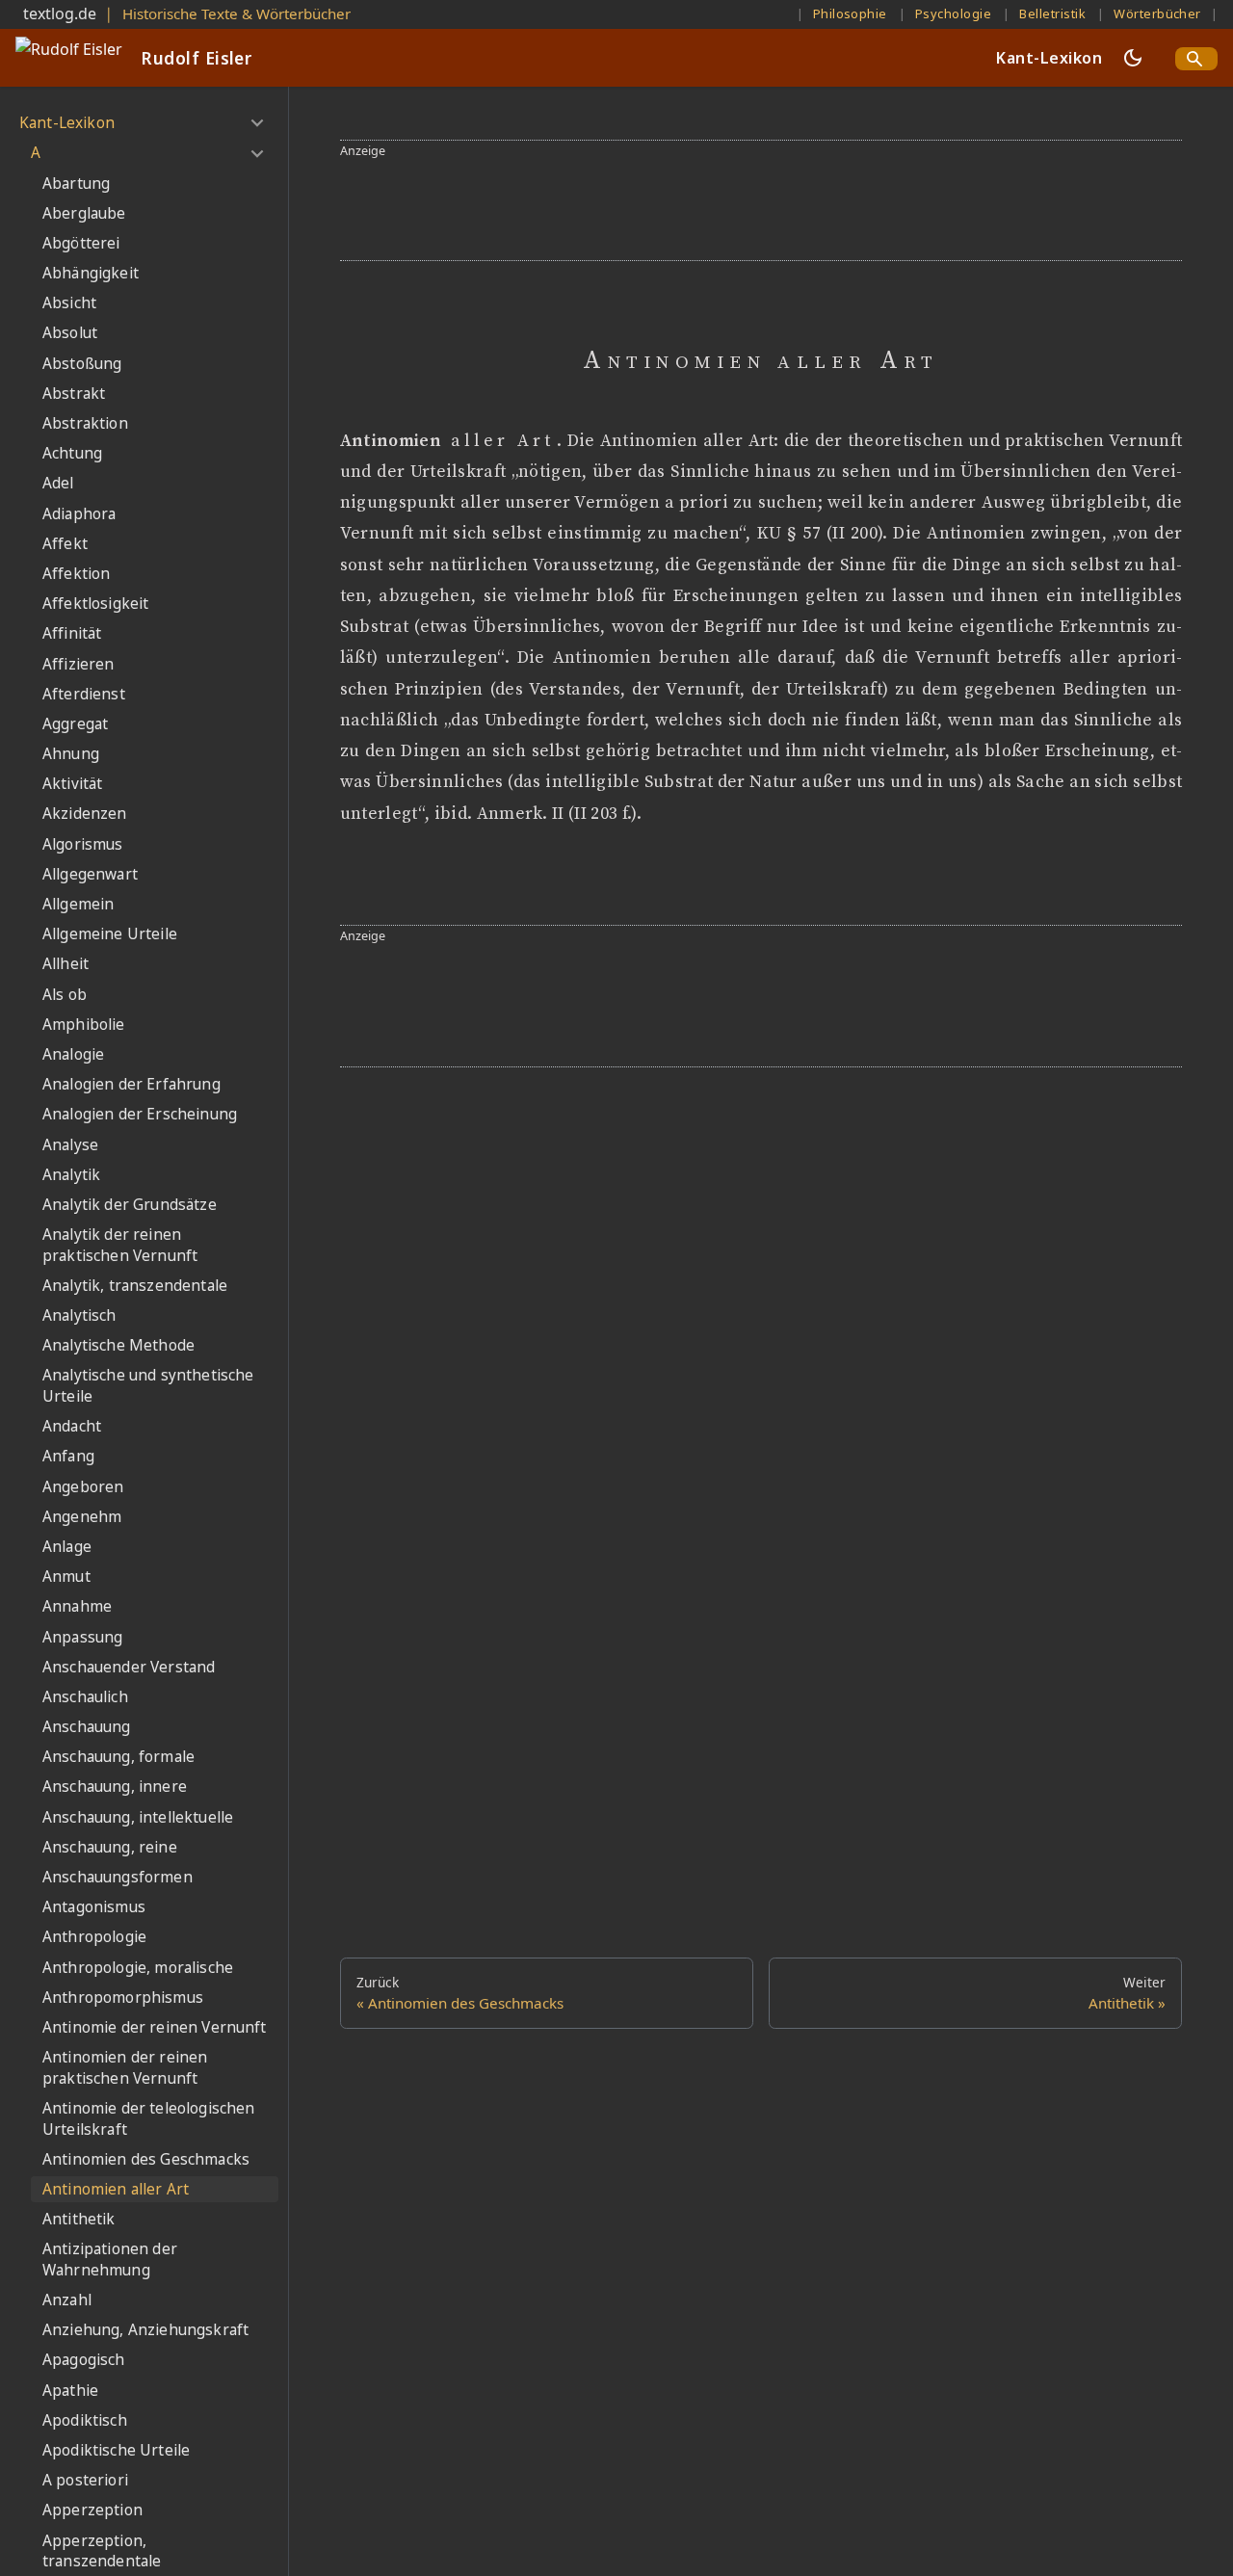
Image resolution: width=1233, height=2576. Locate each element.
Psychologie (953, 13)
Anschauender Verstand (129, 1667)
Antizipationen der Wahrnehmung (110, 2260)
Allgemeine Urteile (110, 934)
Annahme (77, 1606)
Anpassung (82, 1637)
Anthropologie (94, 1937)
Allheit (66, 964)
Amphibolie (84, 1025)
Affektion (76, 574)
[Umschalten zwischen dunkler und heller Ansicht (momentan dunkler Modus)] (1133, 58)
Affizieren (79, 664)
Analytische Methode (118, 1345)
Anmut (66, 1577)
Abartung (76, 184)
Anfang (68, 1456)
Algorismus (83, 844)
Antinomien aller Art (116, 2189)
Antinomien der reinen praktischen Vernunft (125, 2068)
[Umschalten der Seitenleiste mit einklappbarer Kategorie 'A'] (257, 153)
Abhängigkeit (91, 273)
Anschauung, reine (110, 1847)
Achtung (72, 453)
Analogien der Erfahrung (131, 1084)
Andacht (72, 1426)
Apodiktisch (85, 2420)
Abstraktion (85, 423)
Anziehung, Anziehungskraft (145, 2330)
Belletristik (1052, 13)
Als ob (65, 995)
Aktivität (72, 784)
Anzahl (67, 2300)
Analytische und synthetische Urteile (148, 1386)
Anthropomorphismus (123, 1998)
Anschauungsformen (118, 1877)
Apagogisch (84, 2360)
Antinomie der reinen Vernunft (155, 2027)
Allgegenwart (90, 874)
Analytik (71, 1175)
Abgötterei (81, 243)
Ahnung (71, 754)
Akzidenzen (85, 814)
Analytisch (79, 1315)
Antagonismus (94, 1907)
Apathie (70, 2391)
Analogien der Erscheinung (140, 1114)
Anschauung (87, 1727)
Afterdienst (84, 694)
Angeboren (83, 1487)
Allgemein (78, 904)
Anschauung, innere (115, 1787)
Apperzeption (92, 2510)
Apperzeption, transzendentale (102, 2551)
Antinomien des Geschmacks (146, 2159)
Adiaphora (79, 514)
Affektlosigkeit (95, 604)
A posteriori (85, 2480)
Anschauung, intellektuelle (138, 1817)
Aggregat (75, 724)
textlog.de (60, 13)
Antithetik (79, 2219)
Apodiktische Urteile (116, 2450)
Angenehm (82, 1517)
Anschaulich (85, 1697)
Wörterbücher (1157, 13)
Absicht (69, 303)
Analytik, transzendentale (135, 1286)
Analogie (73, 1054)
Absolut (70, 333)
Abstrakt (74, 394)
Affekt (65, 544)
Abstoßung (82, 364)
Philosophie (850, 13)
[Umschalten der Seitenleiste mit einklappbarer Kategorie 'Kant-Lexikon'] (257, 123)
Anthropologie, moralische (138, 1968)
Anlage (67, 1547)
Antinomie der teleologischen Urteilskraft (148, 2119)
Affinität (72, 633)
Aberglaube (84, 213)
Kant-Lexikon (1049, 58)
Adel (58, 483)
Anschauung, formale (118, 1757)
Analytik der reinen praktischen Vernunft (120, 1245)
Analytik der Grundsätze (130, 1205)
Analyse (70, 1145)
